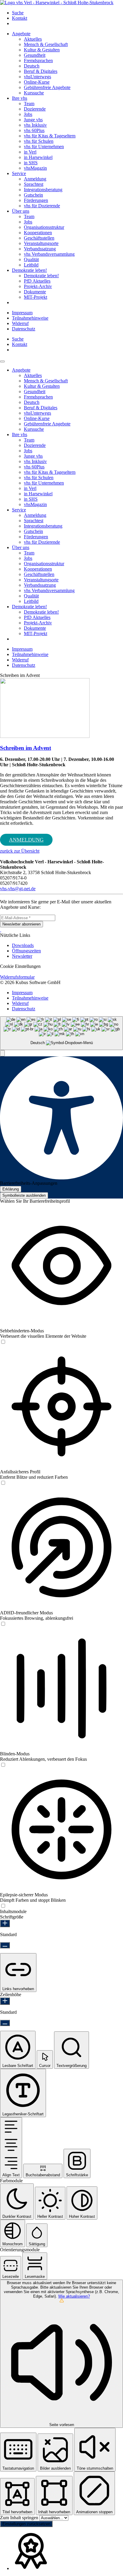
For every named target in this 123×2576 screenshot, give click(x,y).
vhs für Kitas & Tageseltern (50, 136)
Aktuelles (33, 39)
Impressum (22, 313)
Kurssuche (34, 93)
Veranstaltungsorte (41, 243)
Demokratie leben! (29, 270)
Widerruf (20, 323)
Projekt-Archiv (38, 286)
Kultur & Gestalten (42, 50)
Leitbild (31, 265)
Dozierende (35, 109)
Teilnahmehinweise (30, 318)
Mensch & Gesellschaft (46, 44)
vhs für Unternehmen (44, 147)
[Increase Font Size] (5, 1923)
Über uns (21, 211)
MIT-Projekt (36, 297)
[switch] (3, 1342)
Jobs (28, 114)
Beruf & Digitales (41, 71)
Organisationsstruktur (44, 227)
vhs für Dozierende (42, 206)
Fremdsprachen (38, 60)
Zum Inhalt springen (20, 2518)
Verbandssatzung (40, 249)
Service (19, 173)
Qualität (31, 259)
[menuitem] (67, 13)
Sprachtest (34, 184)
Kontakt (20, 18)
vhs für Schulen (39, 141)
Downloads (23, 945)
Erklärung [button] (11, 1189)
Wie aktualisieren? (74, 2296)
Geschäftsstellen (39, 238)
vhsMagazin (35, 168)
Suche (18, 13)
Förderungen (36, 200)
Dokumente (35, 292)
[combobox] (61, 1033)
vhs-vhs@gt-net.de (18, 889)
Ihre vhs (20, 98)
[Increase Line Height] (5, 2001)
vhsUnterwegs (37, 77)
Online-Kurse (37, 82)
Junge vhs (33, 120)
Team (29, 104)
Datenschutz (24, 329)
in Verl (30, 152)
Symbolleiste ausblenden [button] (24, 1195)
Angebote (21, 34)
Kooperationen (38, 233)
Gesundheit (35, 55)
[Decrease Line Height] (5, 2023)
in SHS (31, 163)
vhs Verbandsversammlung (49, 254)
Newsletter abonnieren (21, 924)
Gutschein (33, 195)
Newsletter (22, 956)
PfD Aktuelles (37, 281)
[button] (2, 1053)
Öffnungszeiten (26, 951)
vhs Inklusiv (35, 125)
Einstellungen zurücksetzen (26, 2524)
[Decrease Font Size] (5, 1945)
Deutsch (32, 66)
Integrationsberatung (43, 190)
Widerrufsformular (17, 977)
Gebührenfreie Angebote (47, 87)
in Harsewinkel (38, 157)
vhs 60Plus (34, 130)
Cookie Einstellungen (20, 966)
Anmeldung (35, 179)
